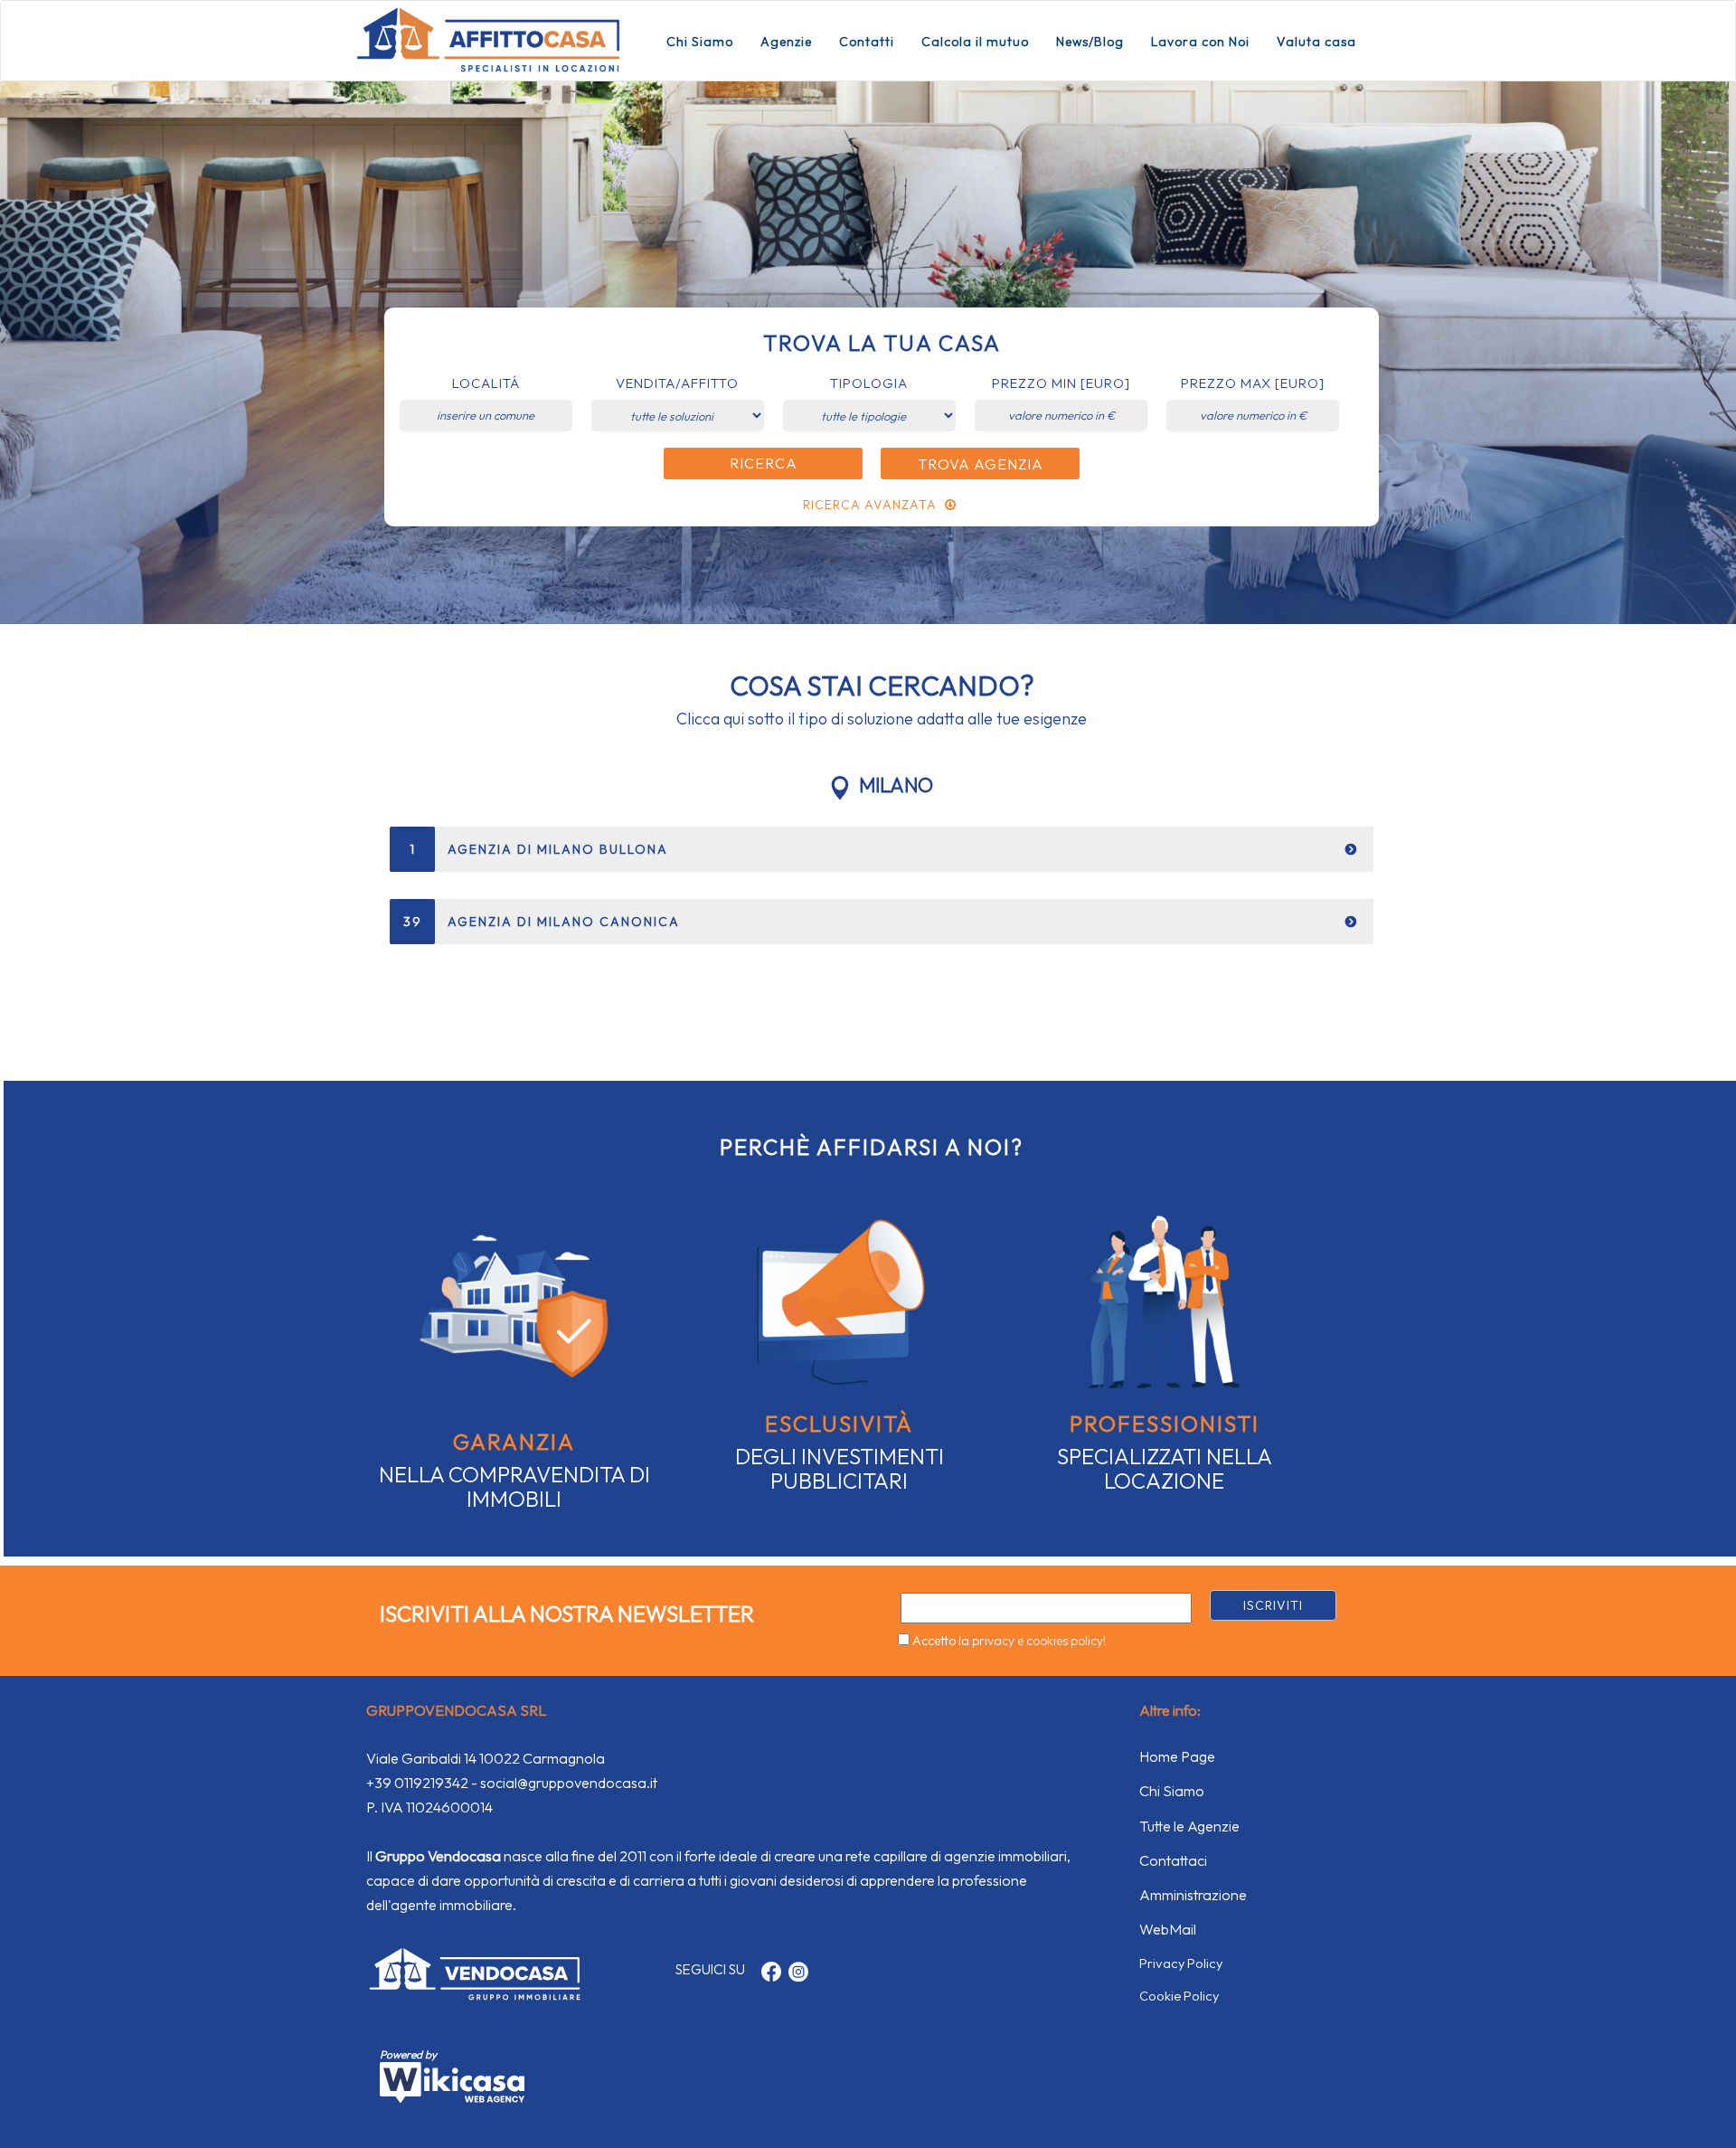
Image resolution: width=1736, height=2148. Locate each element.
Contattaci (1173, 1860)
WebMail (1168, 1929)
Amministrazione (1193, 1895)
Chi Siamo (700, 42)
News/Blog (1090, 42)
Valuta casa (1316, 42)
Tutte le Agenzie (1189, 1826)
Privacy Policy (1181, 1963)
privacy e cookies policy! (1039, 1641)
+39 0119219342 (417, 1783)
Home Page (1177, 1756)
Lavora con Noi (1200, 42)
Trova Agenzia (981, 464)
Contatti (867, 42)
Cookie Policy (1179, 1996)
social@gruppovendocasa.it (569, 1783)
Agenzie (786, 42)
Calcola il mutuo (975, 42)
